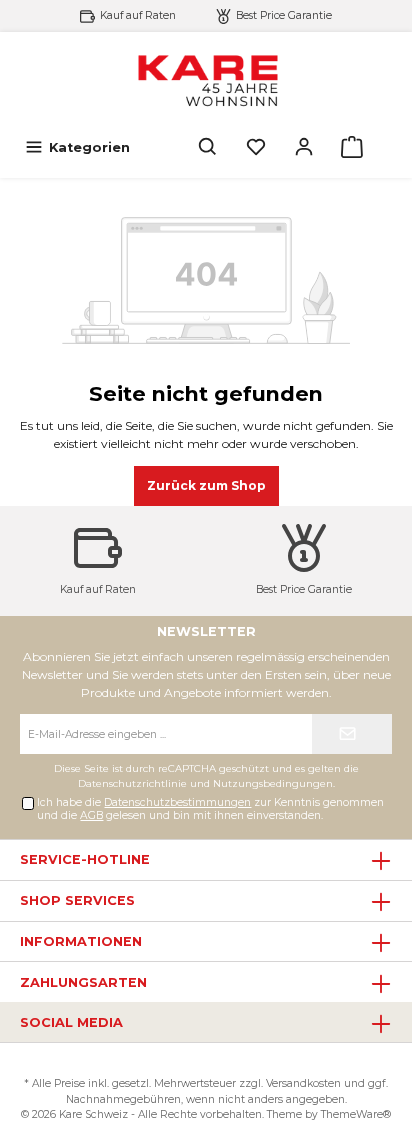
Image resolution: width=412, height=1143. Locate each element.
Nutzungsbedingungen (273, 783)
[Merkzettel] (256, 147)
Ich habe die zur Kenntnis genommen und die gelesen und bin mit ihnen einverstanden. (210, 809)
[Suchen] (208, 147)
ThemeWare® (356, 1114)
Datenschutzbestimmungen (177, 802)
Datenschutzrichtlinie (132, 783)
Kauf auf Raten (138, 15)
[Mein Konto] (304, 147)
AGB (91, 815)
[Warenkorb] (352, 147)
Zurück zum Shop (206, 485)
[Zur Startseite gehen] (206, 79)
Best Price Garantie (284, 15)
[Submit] (352, 734)
